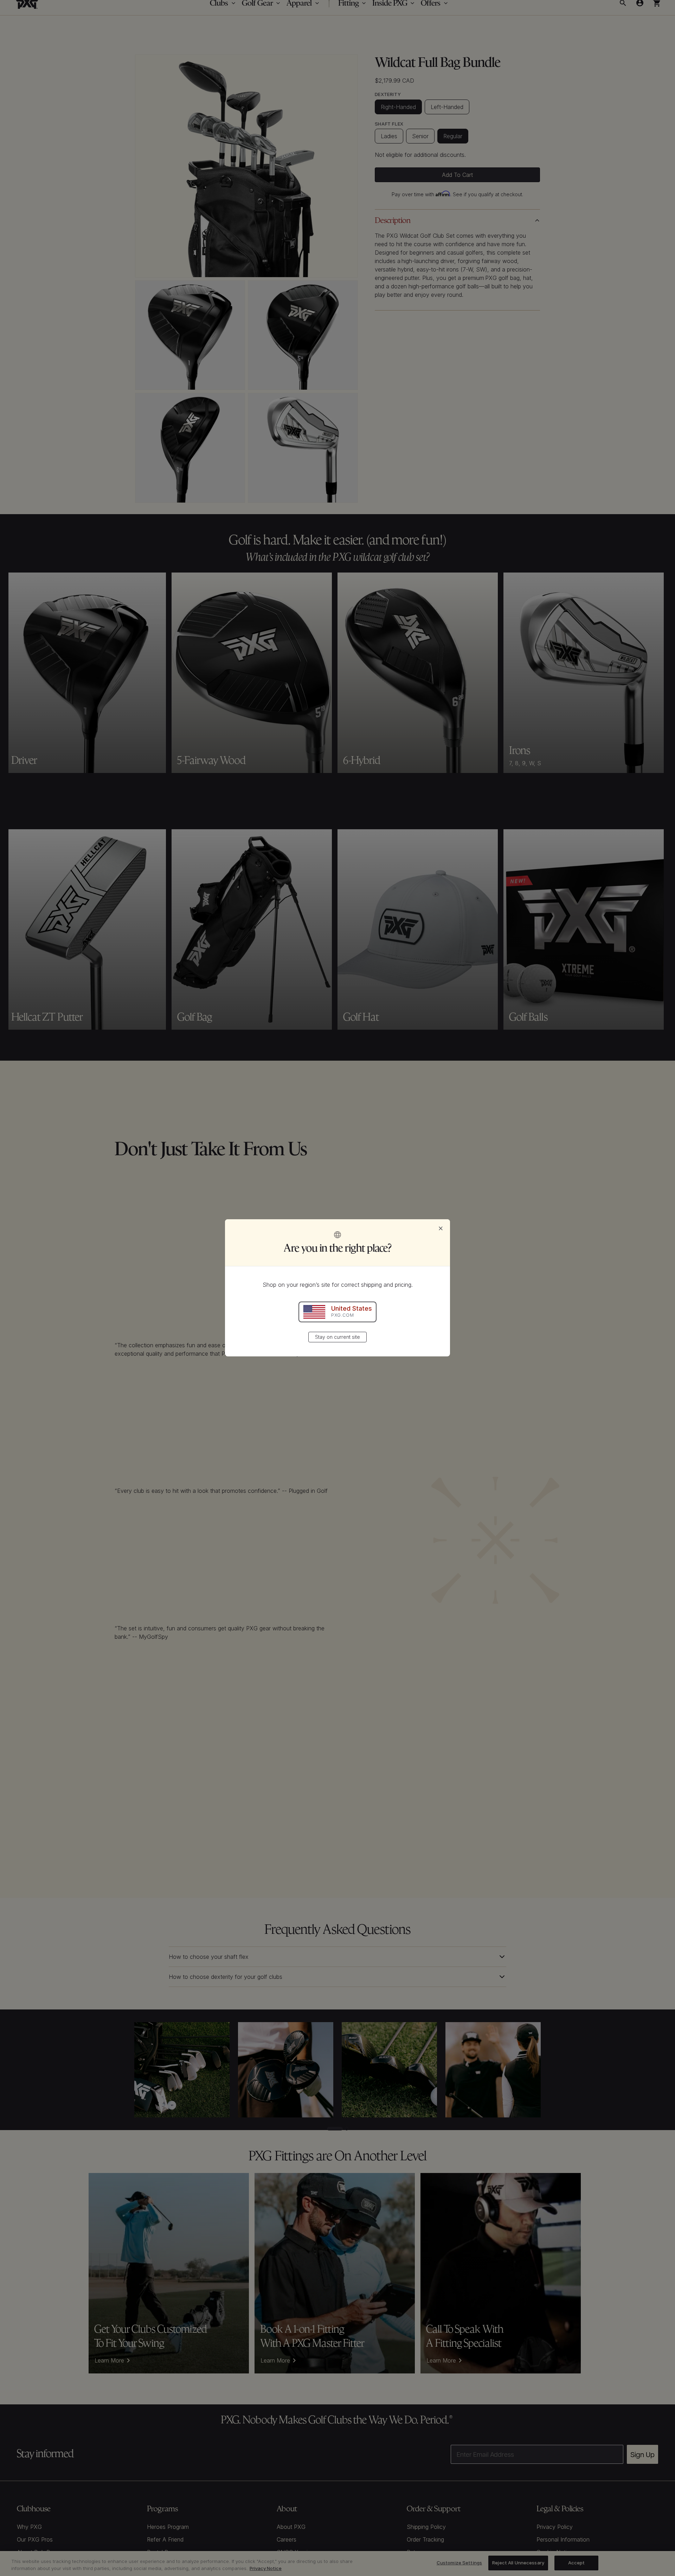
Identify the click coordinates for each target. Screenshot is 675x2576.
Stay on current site (337, 1337)
